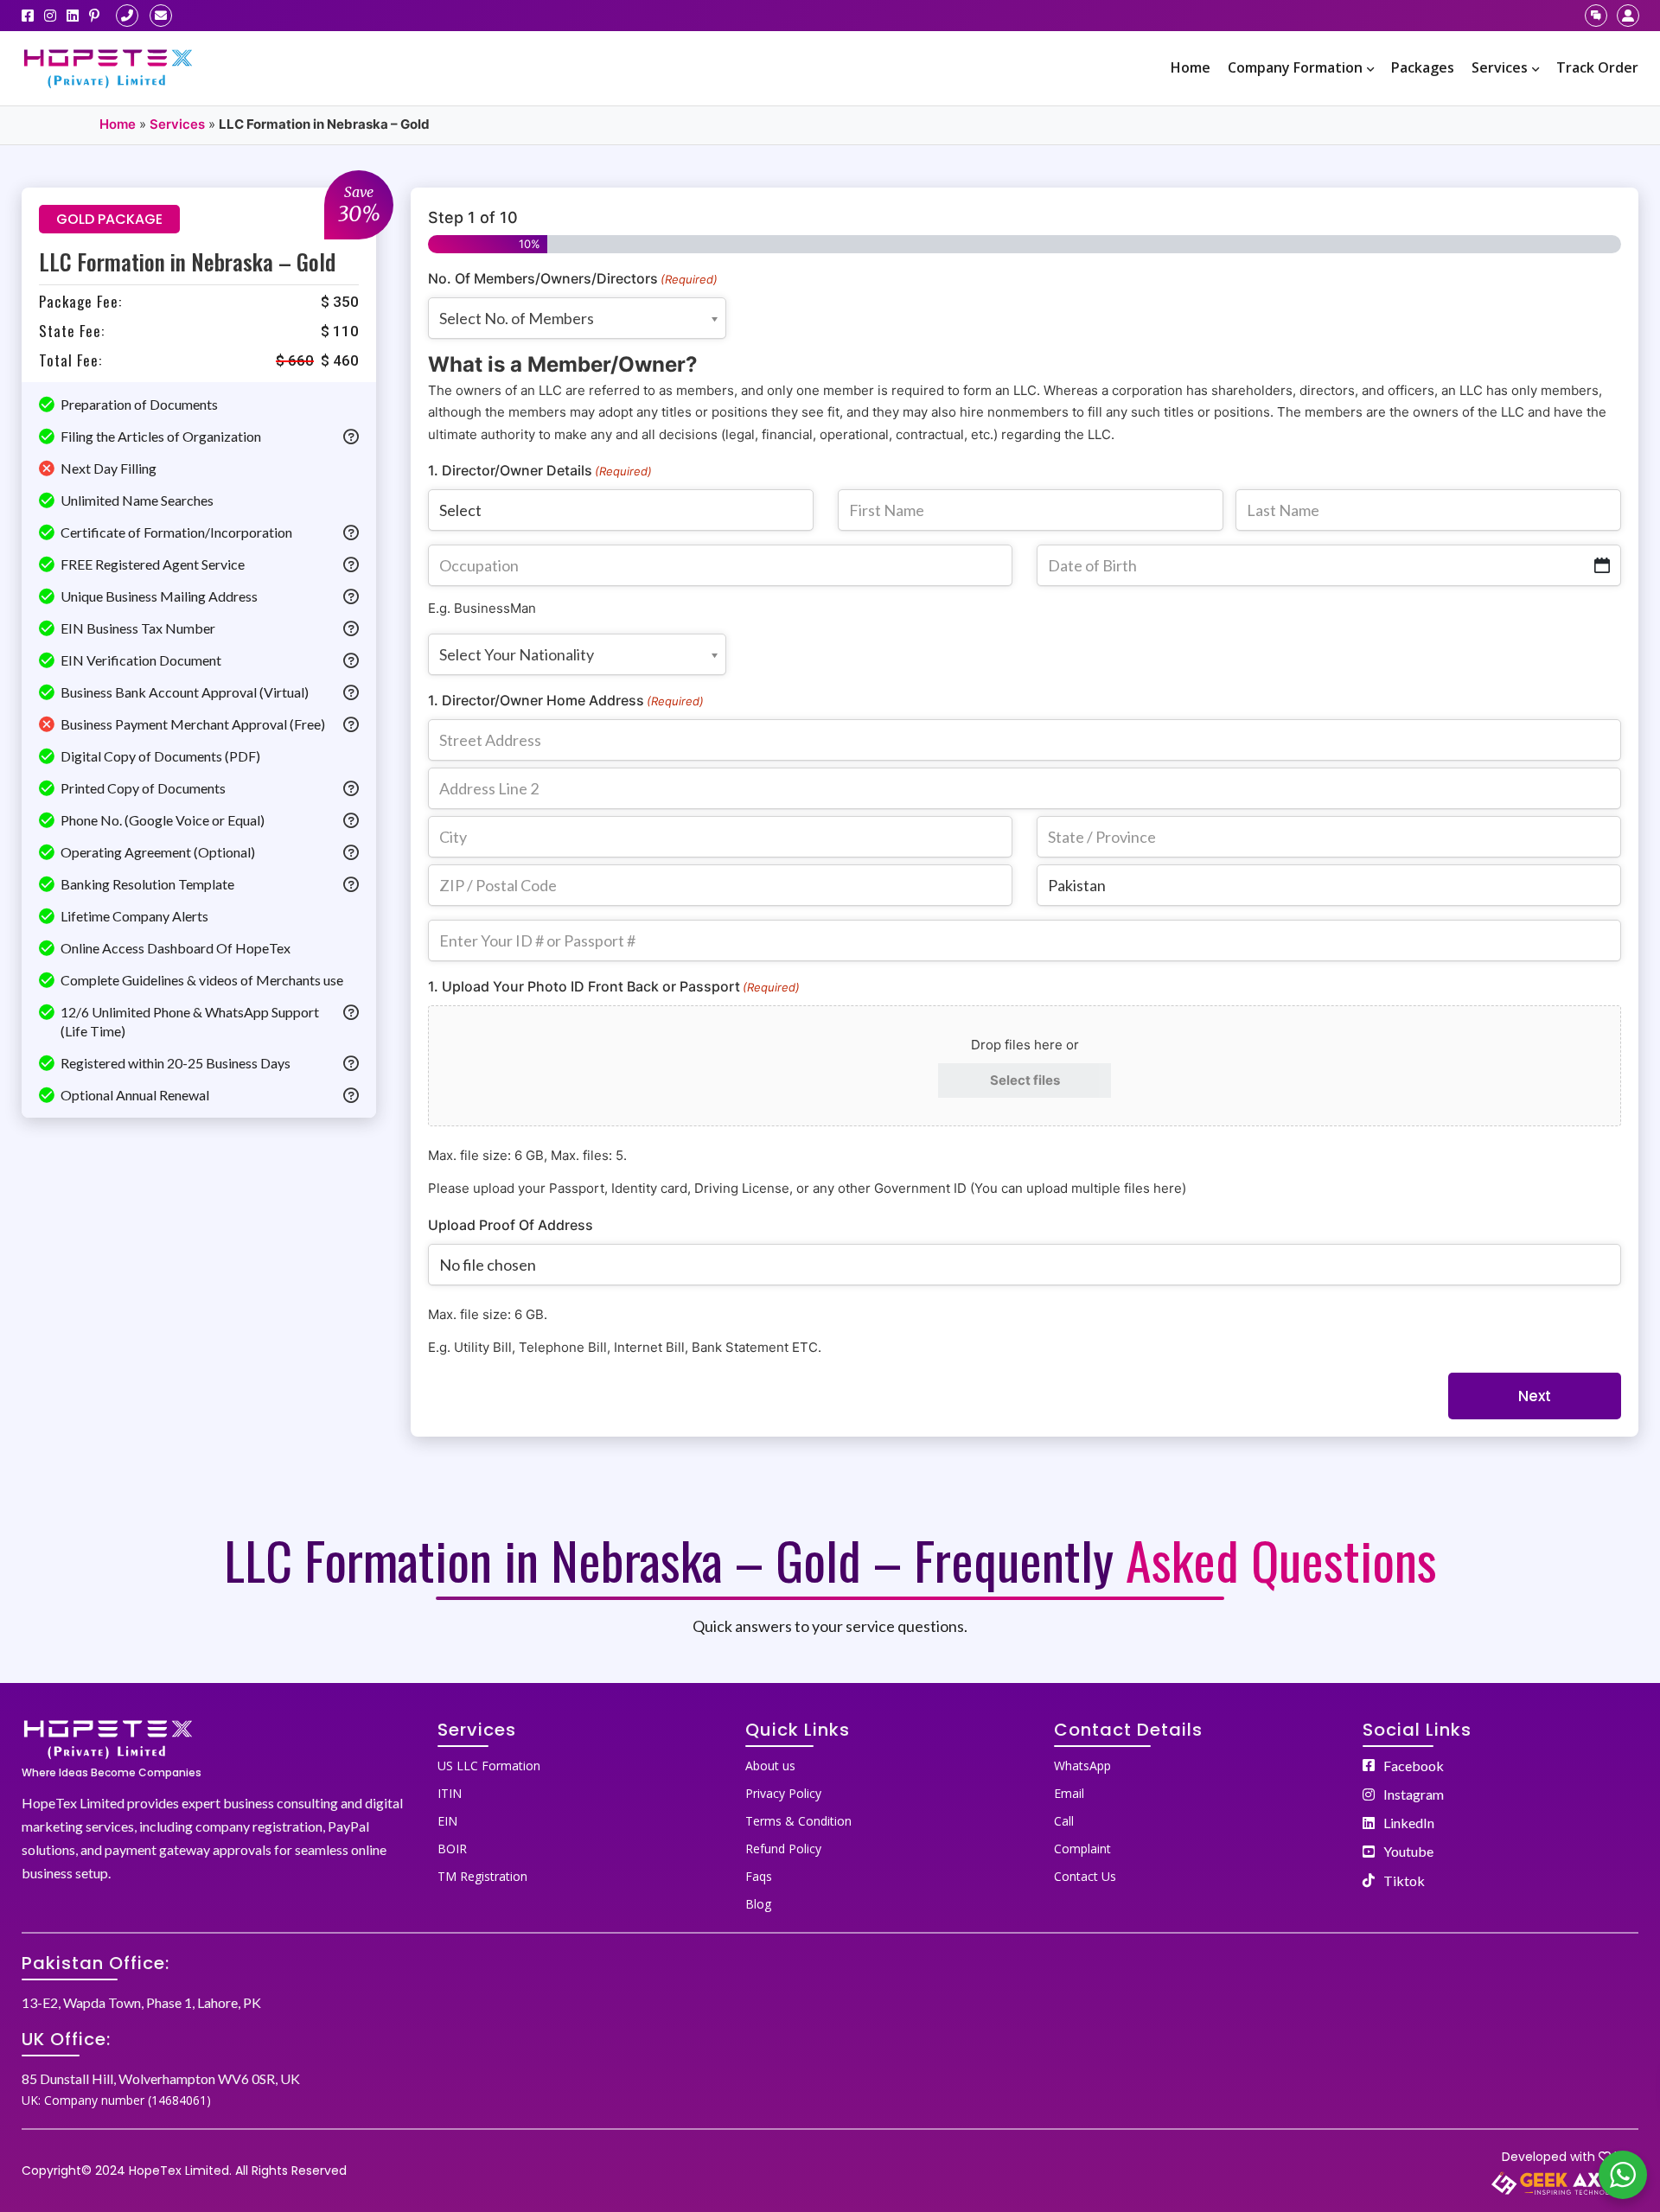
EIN (447, 1821)
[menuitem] (1191, 68)
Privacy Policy (783, 1793)
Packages (1423, 67)
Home (1191, 67)
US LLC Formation (489, 1766)
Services (1500, 67)
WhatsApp (1082, 1766)
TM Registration (482, 1876)
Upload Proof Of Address (511, 1225)
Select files (1025, 1080)
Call (1064, 1821)
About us (770, 1766)
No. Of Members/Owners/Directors (573, 278)
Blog (758, 1904)
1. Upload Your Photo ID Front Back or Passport (614, 986)
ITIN (450, 1793)
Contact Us (1085, 1876)
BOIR (452, 1849)
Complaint (1082, 1849)
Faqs (759, 1876)
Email (1069, 1793)
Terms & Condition (798, 1821)
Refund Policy (783, 1849)
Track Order (1597, 67)
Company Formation (1295, 67)
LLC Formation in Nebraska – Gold (187, 261)
